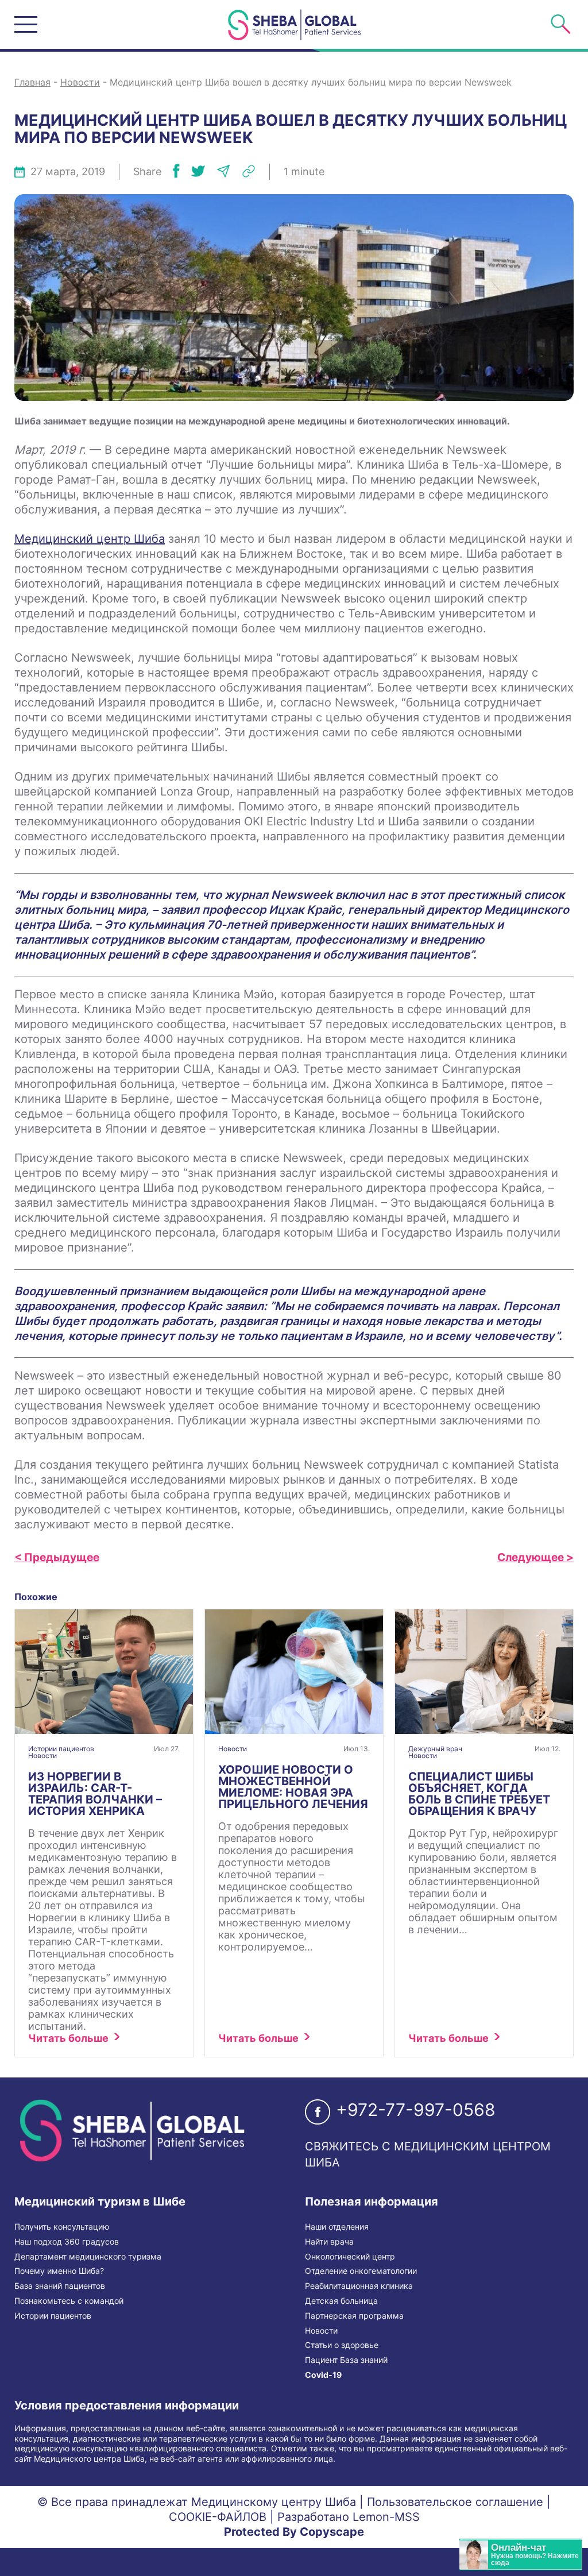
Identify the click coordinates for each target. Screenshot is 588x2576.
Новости (80, 82)
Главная (32, 82)
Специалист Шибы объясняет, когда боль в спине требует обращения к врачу (479, 1794)
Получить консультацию (62, 2227)
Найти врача (329, 2242)
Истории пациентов (61, 1749)
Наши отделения (337, 2227)
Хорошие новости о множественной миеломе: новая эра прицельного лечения (293, 1787)
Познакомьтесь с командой (69, 2301)
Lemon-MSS (386, 2517)
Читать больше (68, 2038)
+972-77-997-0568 (416, 2110)
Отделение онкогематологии (361, 2271)
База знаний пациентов (60, 2286)
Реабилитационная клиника (359, 2286)
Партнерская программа (354, 2316)
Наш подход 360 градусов (67, 2242)
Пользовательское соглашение (455, 2502)
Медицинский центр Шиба (90, 539)
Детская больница (341, 2301)
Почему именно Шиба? (59, 2271)
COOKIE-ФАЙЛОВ (218, 2517)
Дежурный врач (435, 1749)
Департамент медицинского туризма (88, 2257)
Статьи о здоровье (342, 2345)
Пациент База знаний (346, 2360)
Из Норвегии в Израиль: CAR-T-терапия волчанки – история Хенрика (95, 1794)
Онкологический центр (350, 2257)
